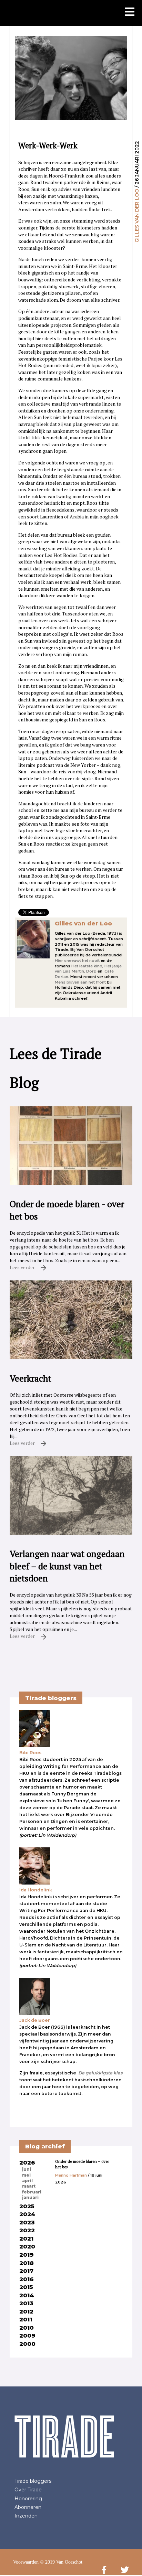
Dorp (91, 971)
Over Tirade (28, 2490)
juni (27, 2169)
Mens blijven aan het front (80, 982)
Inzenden (26, 2516)
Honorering (28, 2499)
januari (30, 2198)
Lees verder (23, 1267)
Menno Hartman (71, 2175)
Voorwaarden (26, 2562)
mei (26, 2175)
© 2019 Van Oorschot (61, 2562)
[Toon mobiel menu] (130, 12)
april (27, 2181)
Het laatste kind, (87, 966)
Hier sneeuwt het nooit (77, 960)
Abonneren (28, 2507)
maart (29, 2186)
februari (32, 2192)
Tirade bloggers (33, 2481)
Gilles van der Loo (137, 216)
